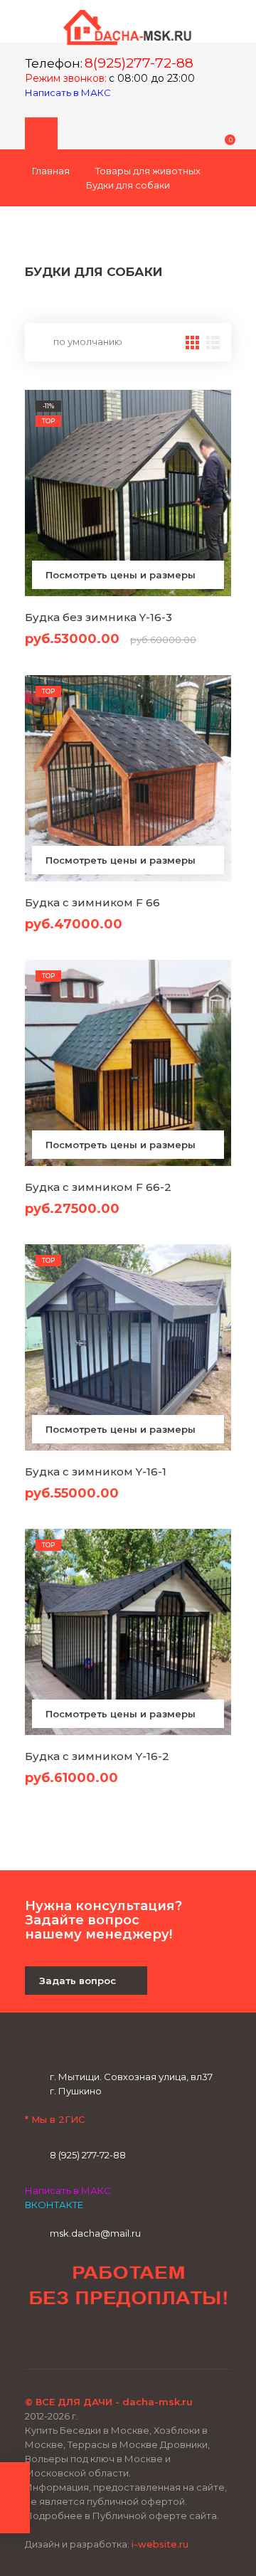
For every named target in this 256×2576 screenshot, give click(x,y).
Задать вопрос (79, 1981)
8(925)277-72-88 (139, 63)
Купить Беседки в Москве (87, 2430)
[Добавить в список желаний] (215, 408)
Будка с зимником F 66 (92, 902)
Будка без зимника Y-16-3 (98, 617)
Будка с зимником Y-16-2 (97, 1756)
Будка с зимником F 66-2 (98, 1187)
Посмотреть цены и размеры (122, 575)
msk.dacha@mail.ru (95, 2233)
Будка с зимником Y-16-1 (96, 1472)
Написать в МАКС (69, 92)
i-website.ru (160, 2544)
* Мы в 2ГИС (55, 2119)
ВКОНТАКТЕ (54, 2205)
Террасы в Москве (113, 2444)
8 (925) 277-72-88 (88, 2155)
